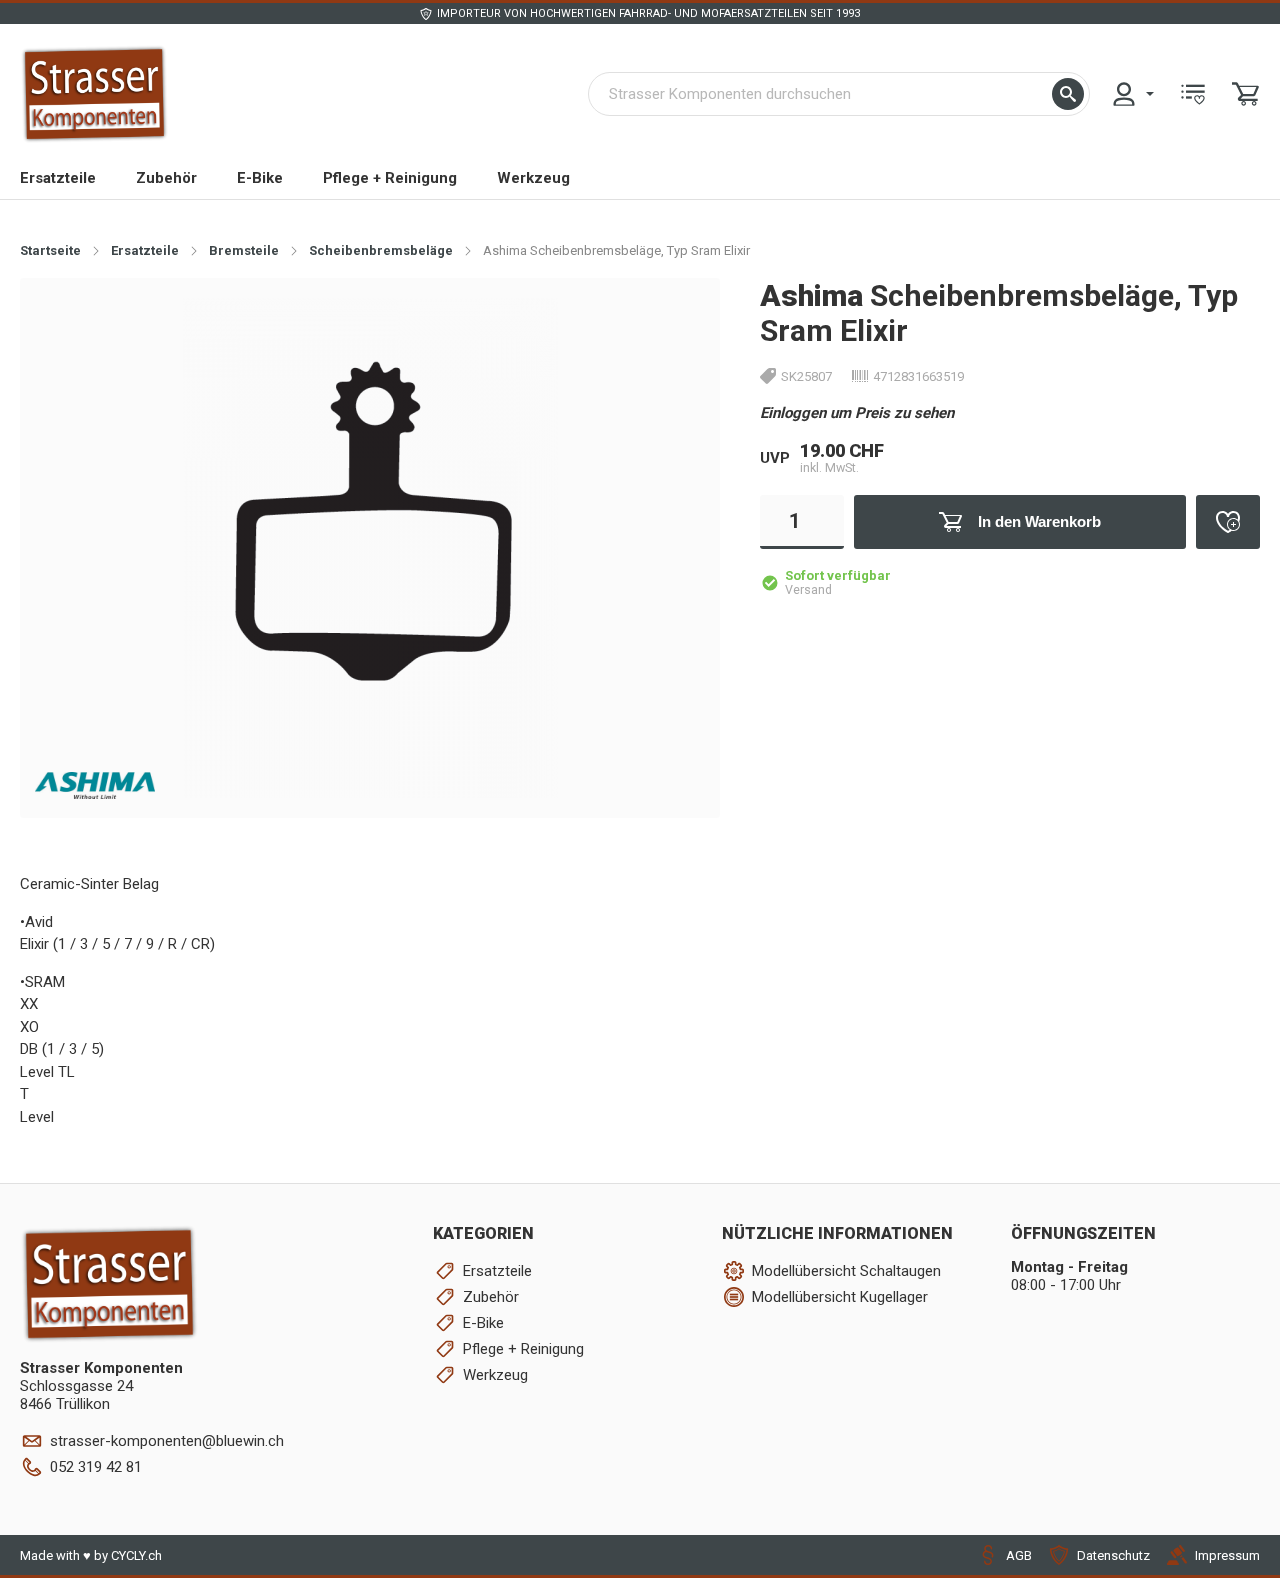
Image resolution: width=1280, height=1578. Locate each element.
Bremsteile (244, 250)
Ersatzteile (58, 178)
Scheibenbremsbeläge (381, 250)
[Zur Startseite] (94, 94)
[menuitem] (1132, 94)
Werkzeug (533, 178)
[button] (1068, 94)
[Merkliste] (1193, 94)
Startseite (50, 250)
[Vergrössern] (672, 324)
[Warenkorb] (1246, 94)
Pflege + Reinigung (390, 178)
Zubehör (166, 178)
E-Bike (260, 178)
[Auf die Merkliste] (1228, 522)
